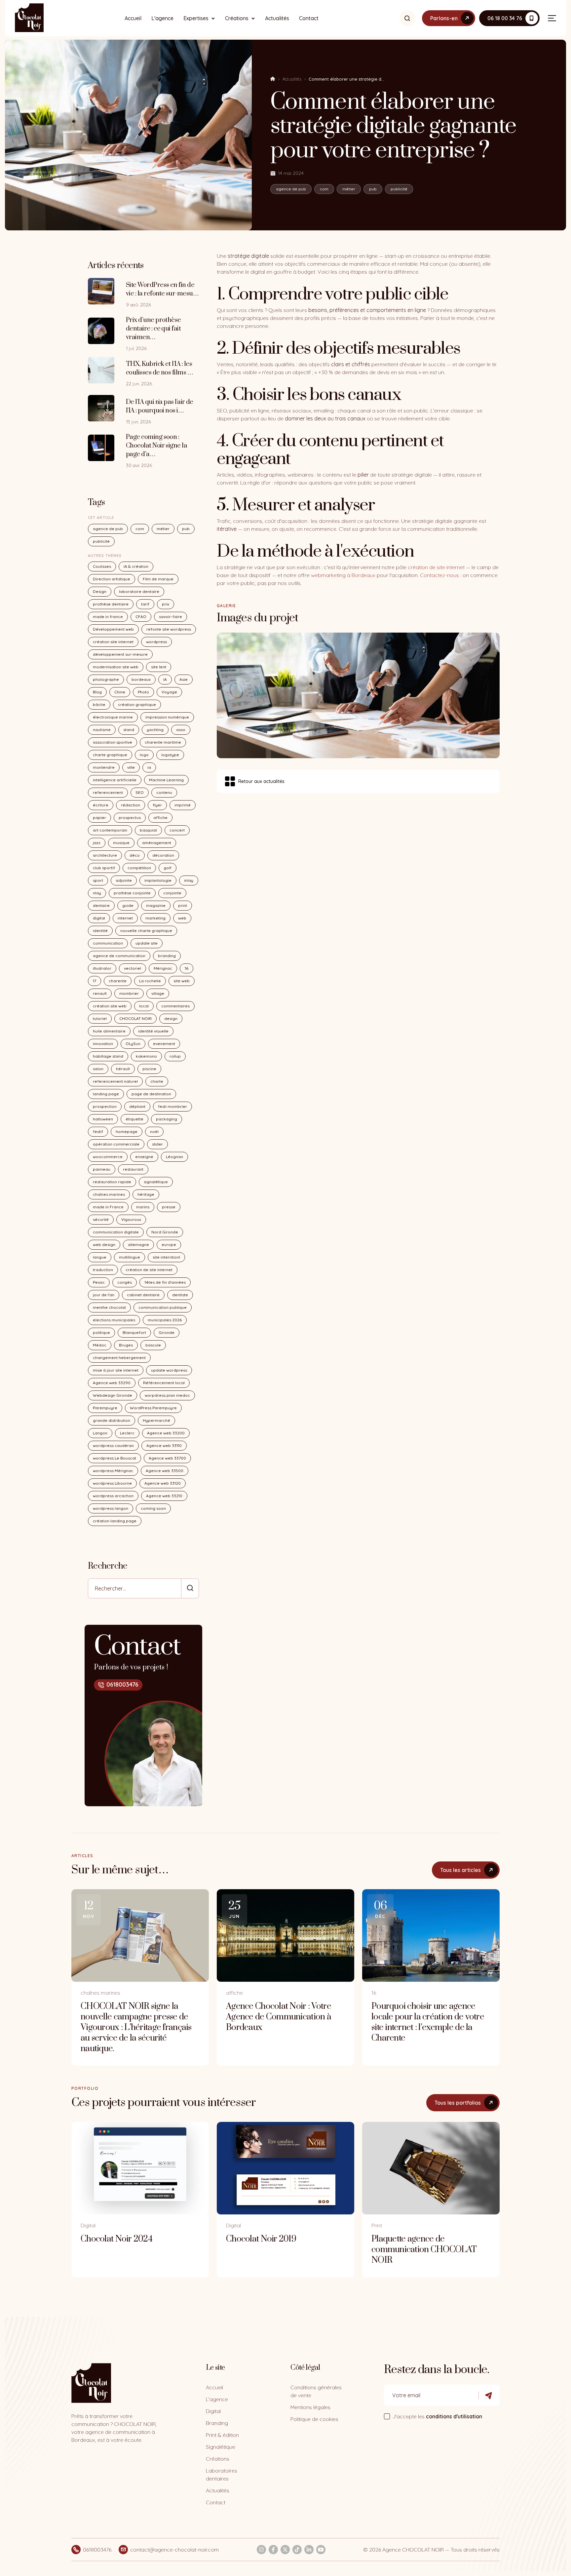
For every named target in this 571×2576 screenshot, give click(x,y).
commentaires (175, 1006)
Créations (237, 18)
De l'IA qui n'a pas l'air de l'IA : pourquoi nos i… (160, 406)
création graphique (137, 704)
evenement (164, 1044)
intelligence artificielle (115, 780)
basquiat (148, 830)
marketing (155, 918)
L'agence (162, 18)
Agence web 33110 (164, 1445)
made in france (108, 617)
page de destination (151, 1094)
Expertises (196, 18)
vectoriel (133, 968)
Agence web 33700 (167, 1458)
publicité (399, 189)
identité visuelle (153, 1031)
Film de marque (158, 579)
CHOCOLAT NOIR (135, 1018)
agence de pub (291, 189)
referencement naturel (115, 1081)
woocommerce (108, 1157)
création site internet (113, 642)
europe (169, 1245)
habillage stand (108, 1056)
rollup (175, 1056)
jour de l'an (104, 1295)
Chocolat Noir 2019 (261, 2239)
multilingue (130, 1257)
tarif (145, 604)
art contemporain (110, 830)
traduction (103, 1270)
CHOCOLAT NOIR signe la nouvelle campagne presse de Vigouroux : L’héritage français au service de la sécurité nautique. (136, 2028)
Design (100, 591)
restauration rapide (112, 1182)
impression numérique (167, 717)
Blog (97, 692)
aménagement (157, 843)
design (171, 1018)
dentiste (180, 1295)
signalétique (156, 1182)
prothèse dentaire (111, 604)
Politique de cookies (314, 2419)
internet (125, 918)
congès (125, 1282)
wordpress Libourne (112, 1483)
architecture (105, 855)
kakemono (146, 1056)
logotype (170, 755)
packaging (167, 1119)
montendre (104, 767)
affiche (160, 818)
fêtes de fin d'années (165, 1282)
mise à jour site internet (116, 1370)
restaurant (133, 1169)
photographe (106, 679)
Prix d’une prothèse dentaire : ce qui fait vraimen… (153, 329)
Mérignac (163, 968)
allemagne (138, 1245)
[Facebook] (273, 2550)
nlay (97, 893)
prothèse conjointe (132, 893)
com (324, 189)
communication (108, 943)
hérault (123, 1069)
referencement (108, 792)
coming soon (153, 1508)
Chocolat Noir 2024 (116, 2239)
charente (118, 981)
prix (166, 604)
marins (143, 1207)
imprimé (183, 805)
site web (182, 981)
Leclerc (127, 1433)
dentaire (101, 905)
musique (121, 843)
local (144, 1006)
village (158, 993)
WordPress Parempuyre (153, 1408)
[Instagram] (261, 2550)
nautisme (102, 730)
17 (95, 981)
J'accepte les (437, 2416)
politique (101, 1332)
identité (100, 931)
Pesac (99, 1282)
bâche (99, 704)
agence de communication (119, 956)
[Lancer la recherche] (190, 1588)
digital (99, 918)
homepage (127, 1132)
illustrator (102, 968)
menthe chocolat (109, 1307)
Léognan (174, 1157)
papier (99, 818)
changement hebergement (119, 1358)
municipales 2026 (165, 1320)
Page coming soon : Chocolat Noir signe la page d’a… (156, 446)
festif (98, 1132)
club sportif (104, 868)
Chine (120, 692)
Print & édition (222, 2435)
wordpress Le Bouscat (114, 1458)
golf (168, 868)
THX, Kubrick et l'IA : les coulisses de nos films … (159, 368)
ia (149, 767)
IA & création (136, 566)
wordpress (156, 642)
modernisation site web (116, 667)
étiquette (134, 1119)
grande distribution (112, 1420)
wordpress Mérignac (113, 1471)
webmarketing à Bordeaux (343, 575)
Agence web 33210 (164, 1496)
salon (98, 1069)
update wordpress (169, 1370)
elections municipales (114, 1320)
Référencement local (164, 1383)
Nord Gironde (165, 1232)
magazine (156, 905)
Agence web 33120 (163, 1483)
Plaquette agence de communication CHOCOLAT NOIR (424, 2250)
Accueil (133, 18)
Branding (217, 2423)
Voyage (169, 692)
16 (187, 968)
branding (167, 956)
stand (129, 730)
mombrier (129, 993)
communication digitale (116, 1232)
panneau (102, 1169)
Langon (100, 1433)
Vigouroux (131, 1219)
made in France (108, 1207)
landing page (106, 1094)
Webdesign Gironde (113, 1395)
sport (98, 880)
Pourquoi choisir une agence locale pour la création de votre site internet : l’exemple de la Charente (428, 2022)
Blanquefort (134, 1332)
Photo (143, 692)
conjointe (172, 893)
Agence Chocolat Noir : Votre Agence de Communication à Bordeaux (279, 2017)
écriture (101, 805)
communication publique (163, 1307)
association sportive (113, 742)
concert (177, 830)
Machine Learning (166, 780)
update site (147, 943)
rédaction (131, 805)
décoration (163, 855)
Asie (184, 679)
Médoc (100, 1345)
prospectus (130, 818)
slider (157, 1144)
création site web (110, 1006)
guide (128, 905)
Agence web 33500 (165, 1471)
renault (100, 993)
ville (131, 767)
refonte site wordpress (169, 629)
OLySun (133, 1044)
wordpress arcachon (113, 1496)
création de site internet (149, 1270)
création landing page (115, 1521)
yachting (155, 730)
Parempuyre (105, 1408)
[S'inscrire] (489, 2395)
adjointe (124, 880)
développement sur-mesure (120, 654)
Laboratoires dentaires (222, 2475)
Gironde (167, 1332)
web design (104, 1245)
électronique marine (113, 717)
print (183, 905)
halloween (103, 1119)
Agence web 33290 (112, 1383)
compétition (139, 868)
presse (169, 1207)
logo (144, 755)
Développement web (113, 629)
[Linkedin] (309, 2550)
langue (100, 1257)
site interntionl (166, 1257)
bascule (153, 1345)
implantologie (158, 880)
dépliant (137, 1106)
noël (154, 1132)
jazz (97, 843)
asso (181, 730)
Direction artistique (112, 579)
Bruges (126, 1345)
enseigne (144, 1157)
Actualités (277, 18)
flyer (157, 805)
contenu (164, 792)
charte (157, 1081)
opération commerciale (116, 1144)
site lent (159, 667)
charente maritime (163, 742)
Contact (309, 18)
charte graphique (110, 755)
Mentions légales (310, 2407)
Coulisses (102, 566)
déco (135, 855)
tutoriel (100, 1018)
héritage (146, 1194)
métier (349, 189)
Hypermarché (156, 1420)
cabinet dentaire (143, 1295)
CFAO (141, 617)
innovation (103, 1044)
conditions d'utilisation (454, 2416)
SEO (140, 792)
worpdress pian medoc (167, 1395)
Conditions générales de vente (316, 2391)
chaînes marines (109, 1194)
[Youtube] (321, 2550)
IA (165, 679)
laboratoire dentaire (139, 591)
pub (373, 189)
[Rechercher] (407, 18)
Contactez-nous (439, 575)
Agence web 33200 (166, 1433)
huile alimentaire (109, 1031)
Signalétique (221, 2447)
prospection (105, 1106)
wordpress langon (111, 1508)
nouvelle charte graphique (146, 931)
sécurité (101, 1219)
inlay (189, 880)
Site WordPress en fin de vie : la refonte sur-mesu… (162, 289)
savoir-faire (171, 617)
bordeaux (141, 679)
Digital (213, 2411)
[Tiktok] (297, 2550)
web (182, 918)
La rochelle (150, 981)
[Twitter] (285, 2550)
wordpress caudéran (113, 1445)
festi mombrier (172, 1106)
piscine (149, 1069)
